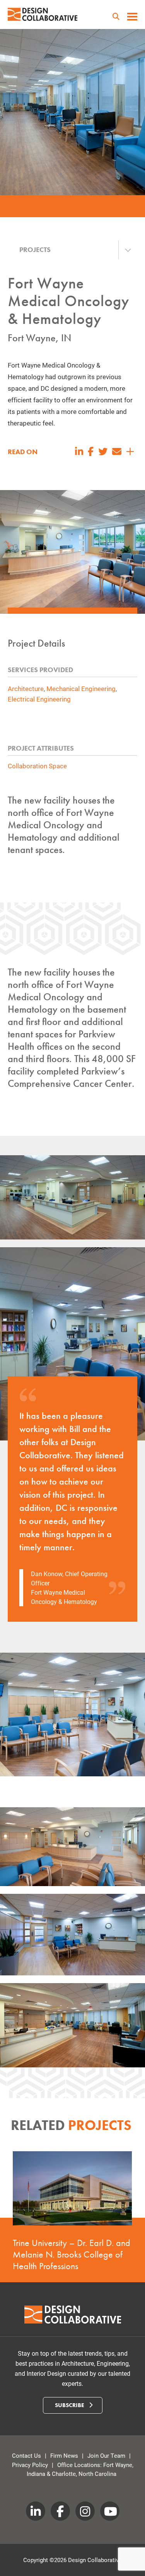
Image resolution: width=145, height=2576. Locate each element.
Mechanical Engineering (81, 689)
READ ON (23, 452)
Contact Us (26, 2455)
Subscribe (70, 2405)
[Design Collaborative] (43, 14)
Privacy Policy (30, 2465)
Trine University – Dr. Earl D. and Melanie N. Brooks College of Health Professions (72, 2254)
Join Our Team (106, 2455)
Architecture (26, 689)
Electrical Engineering (39, 699)
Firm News (64, 2455)
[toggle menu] (132, 17)
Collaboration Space (37, 766)
